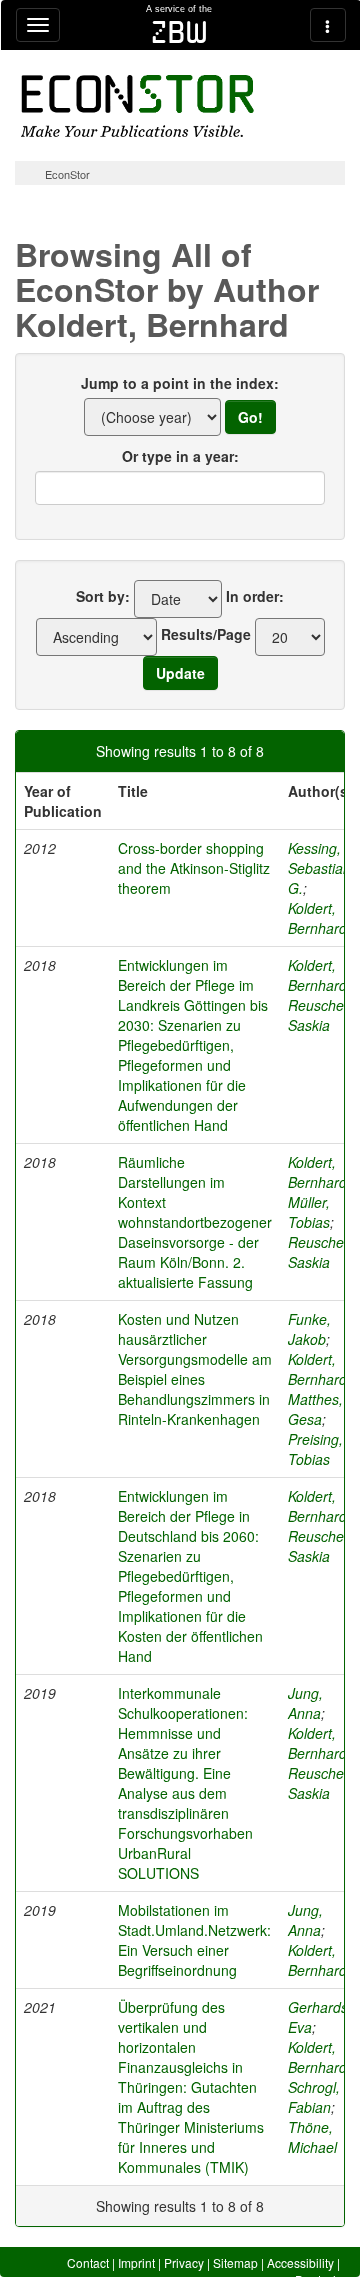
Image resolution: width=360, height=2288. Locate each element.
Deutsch (317, 2279)
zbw (179, 32)
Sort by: (103, 596)
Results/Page (206, 634)
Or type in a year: (180, 456)
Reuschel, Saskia (319, 1015)
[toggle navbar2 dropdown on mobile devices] (328, 25)
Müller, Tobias (309, 1212)
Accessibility (300, 2262)
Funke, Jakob (309, 1329)
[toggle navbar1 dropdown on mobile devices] (38, 25)
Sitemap (235, 2262)
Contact (88, 2262)
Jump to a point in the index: (180, 383)
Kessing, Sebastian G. (319, 868)
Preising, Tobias (315, 1449)
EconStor (67, 174)
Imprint (136, 2262)
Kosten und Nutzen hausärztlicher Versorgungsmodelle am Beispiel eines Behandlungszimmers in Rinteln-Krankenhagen (195, 1369)
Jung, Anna (305, 1703)
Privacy (184, 2262)
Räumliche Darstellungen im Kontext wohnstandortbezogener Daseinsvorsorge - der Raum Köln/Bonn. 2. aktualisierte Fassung (195, 1222)
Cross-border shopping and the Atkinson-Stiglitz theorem (194, 868)
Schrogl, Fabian (314, 2097)
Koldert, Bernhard (317, 918)
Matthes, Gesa (315, 1409)
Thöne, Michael (312, 2137)
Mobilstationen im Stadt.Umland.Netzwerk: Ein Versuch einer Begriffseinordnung (194, 1940)
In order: (255, 596)
